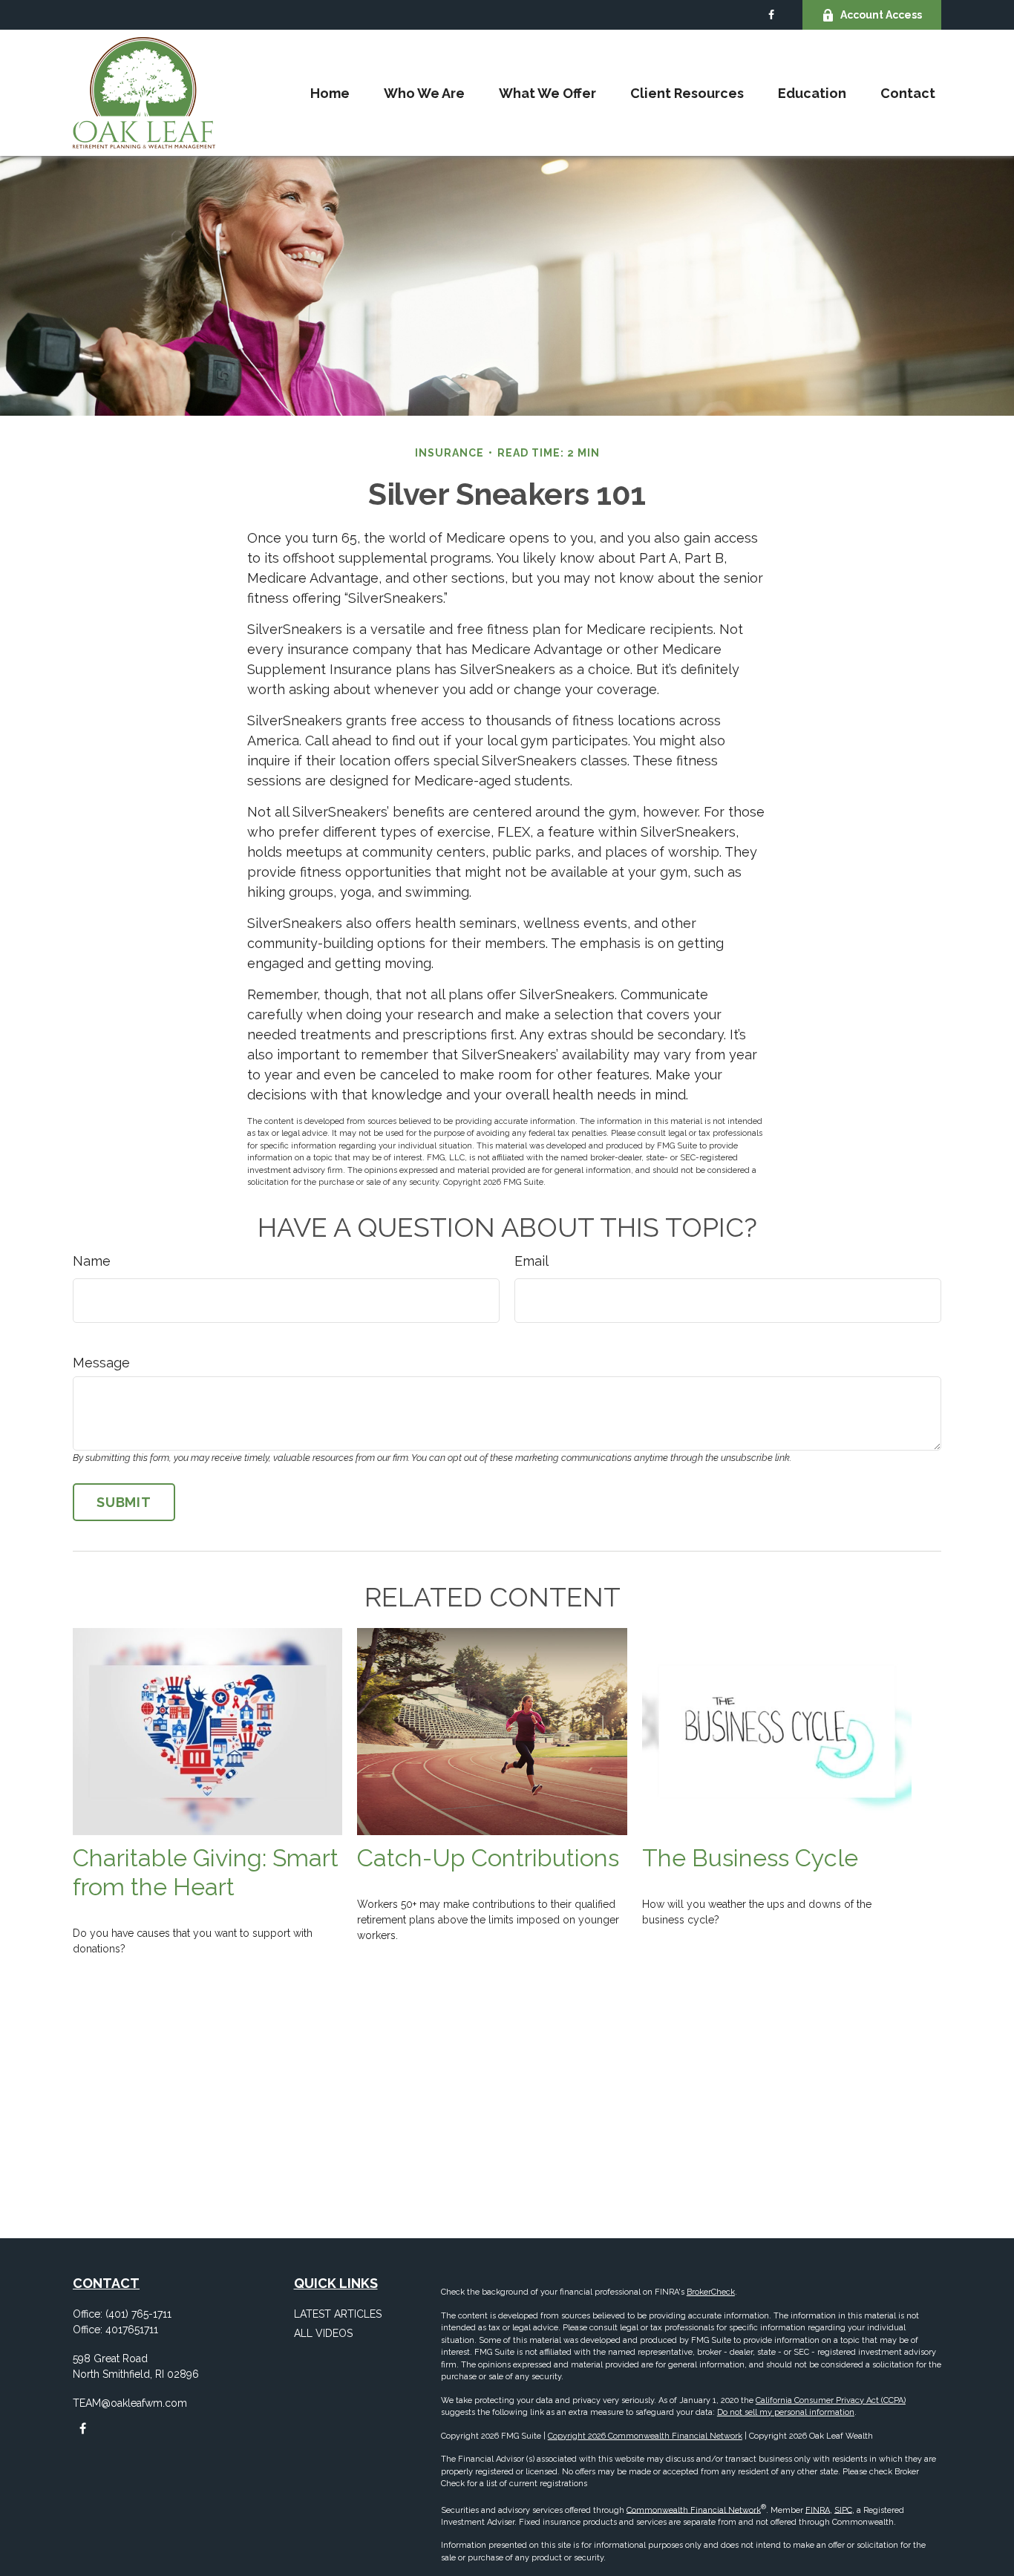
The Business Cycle (750, 1858)
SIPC (843, 2510)
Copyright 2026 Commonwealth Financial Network (645, 2436)
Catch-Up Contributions (488, 1858)
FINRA (818, 2510)
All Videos (323, 2333)
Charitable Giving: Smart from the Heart (206, 1873)
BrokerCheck (711, 2292)
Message (101, 1363)
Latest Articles (338, 2314)
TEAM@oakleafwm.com (130, 2403)
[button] (330, 93)
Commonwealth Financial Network (694, 2510)
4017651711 (132, 2330)
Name (92, 1261)
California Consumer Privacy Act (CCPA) (831, 2400)
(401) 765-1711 (138, 2314)
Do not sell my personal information (786, 2412)
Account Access (881, 15)
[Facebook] (771, 15)
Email (531, 1261)
